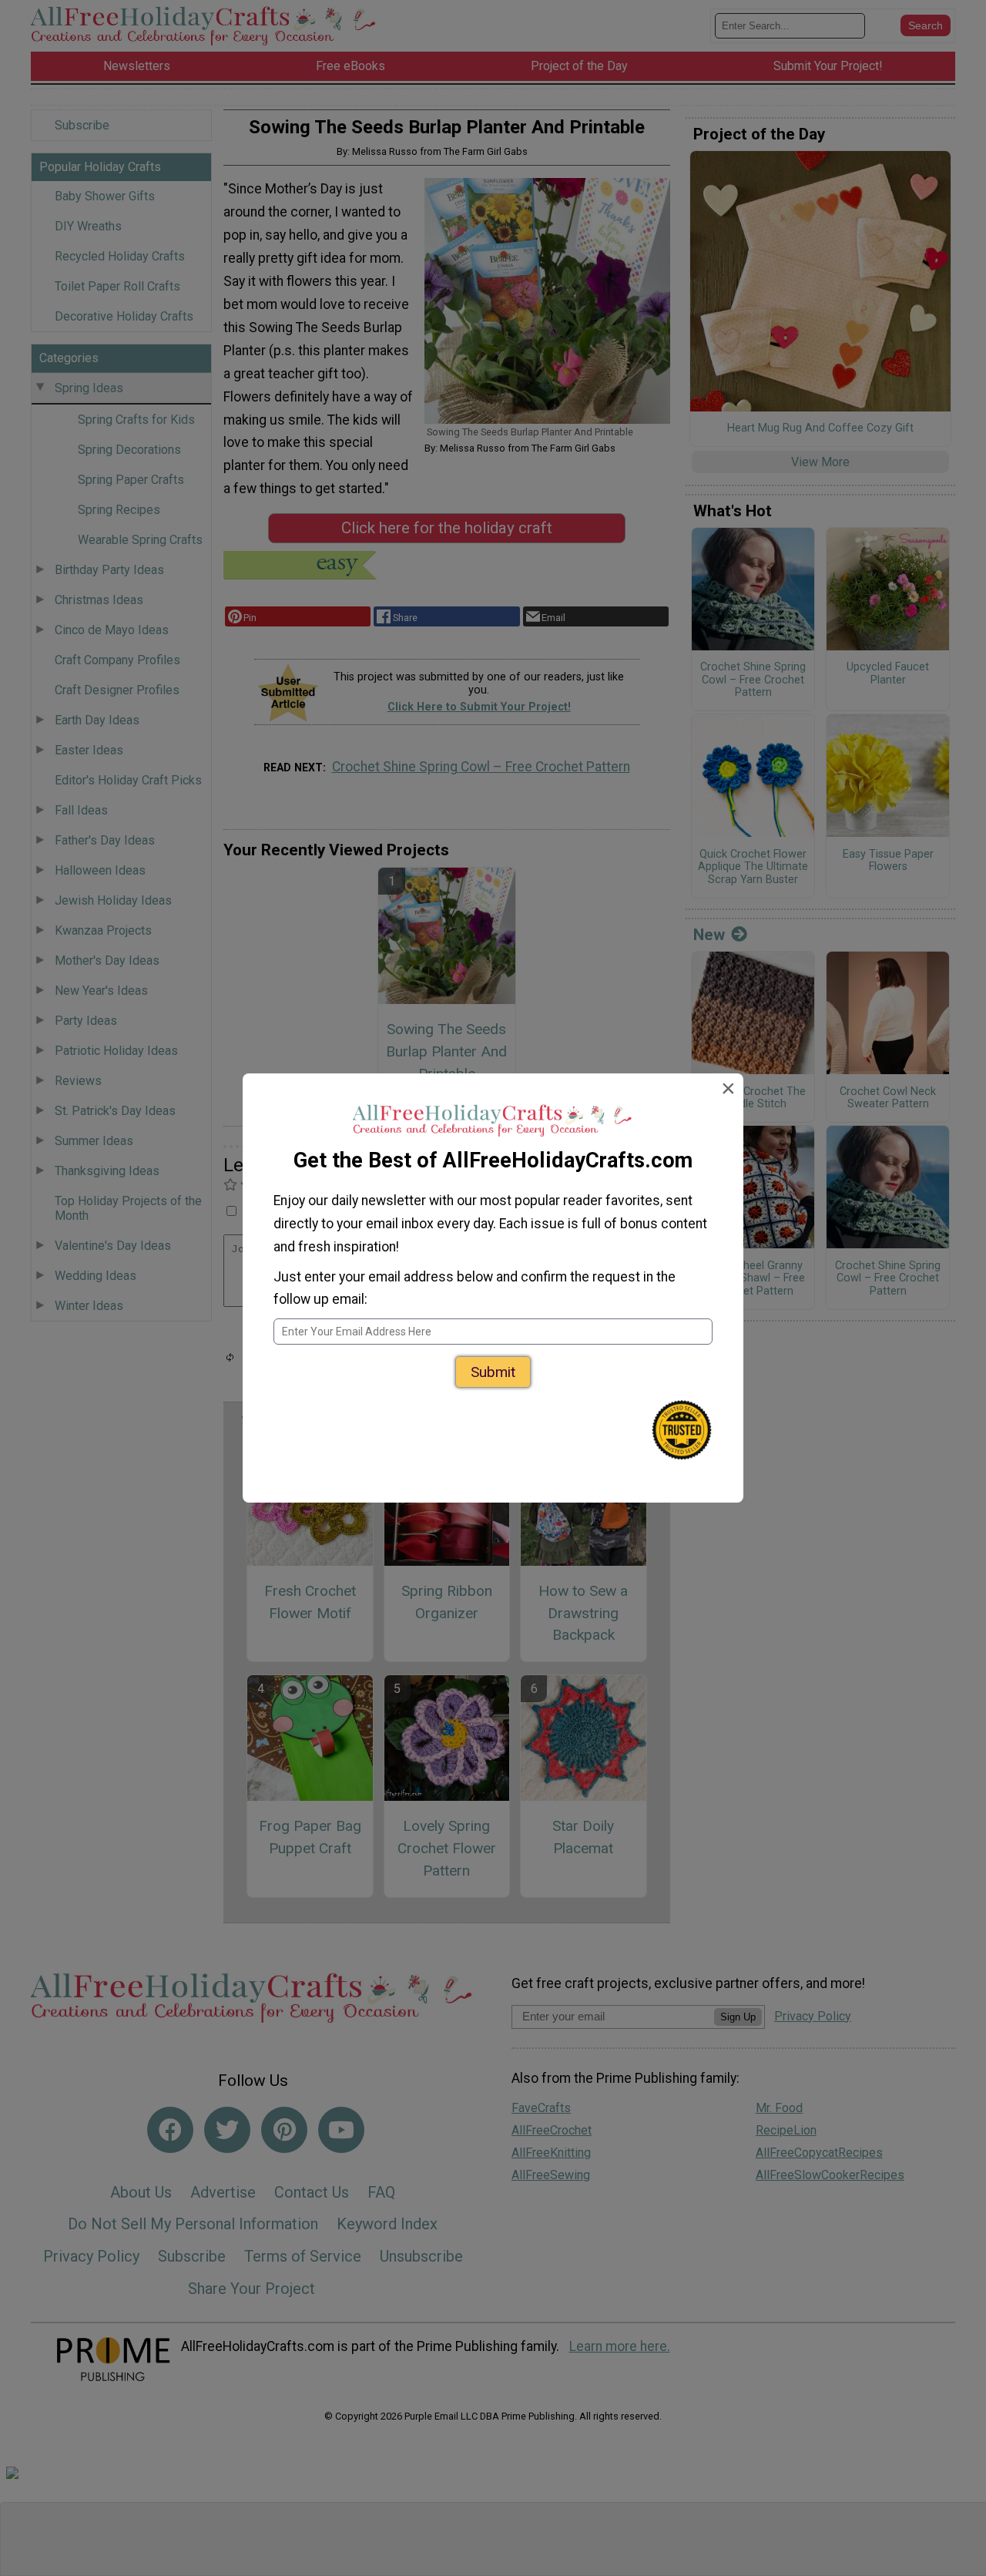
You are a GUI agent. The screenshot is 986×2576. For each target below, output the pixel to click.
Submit (493, 1372)
